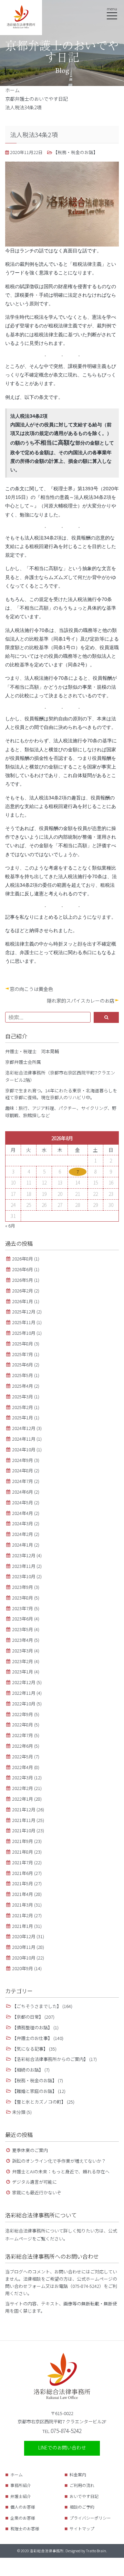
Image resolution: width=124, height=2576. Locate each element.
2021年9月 (23, 1841)
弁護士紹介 (21, 2496)
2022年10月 (24, 1704)
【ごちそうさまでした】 (37, 2006)
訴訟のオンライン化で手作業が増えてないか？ (59, 2161)
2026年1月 (23, 1301)
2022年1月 (23, 1799)
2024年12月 (24, 1428)
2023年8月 (23, 1598)
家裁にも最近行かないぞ (37, 2192)
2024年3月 (23, 1523)
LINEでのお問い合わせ (62, 2447)
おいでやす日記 (84, 2496)
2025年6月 (23, 1365)
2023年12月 (24, 1555)
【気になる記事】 (30, 2049)
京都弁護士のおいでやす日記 (37, 99)
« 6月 (10, 1226)
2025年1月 (23, 1417)
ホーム (12, 90)
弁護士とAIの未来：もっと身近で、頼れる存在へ (61, 2171)
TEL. (62, 2431)
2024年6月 (23, 1492)
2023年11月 (24, 1566)
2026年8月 (23, 1259)
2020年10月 (24, 1958)
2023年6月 (23, 1619)
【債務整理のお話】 (32, 2027)
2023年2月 (23, 1661)
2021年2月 (23, 1915)
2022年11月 (24, 1693)
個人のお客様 (23, 2507)
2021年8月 (23, 1852)
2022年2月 (23, 1788)
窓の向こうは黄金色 (31, 989)
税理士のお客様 (25, 2528)
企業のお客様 (23, 2518)
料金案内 (78, 2474)
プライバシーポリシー (90, 2518)
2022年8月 (23, 1724)
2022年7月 (23, 1735)
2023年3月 (23, 1651)
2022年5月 (23, 1756)
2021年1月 (23, 1926)
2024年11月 (24, 1439)
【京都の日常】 (28, 2017)
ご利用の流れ (82, 2485)
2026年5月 (23, 1280)
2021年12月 (24, 1809)
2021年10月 (24, 1830)
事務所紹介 (21, 2485)
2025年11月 (24, 1322)
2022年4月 (23, 1767)
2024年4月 (23, 1513)
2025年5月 (23, 1375)
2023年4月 (23, 1640)
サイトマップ (82, 2528)
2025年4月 (23, 1386)
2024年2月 (23, 1534)
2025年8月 (23, 1344)
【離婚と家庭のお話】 (34, 2091)
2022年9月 (23, 1714)
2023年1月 (23, 1672)
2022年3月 (23, 1777)
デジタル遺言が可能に (34, 2182)
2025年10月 (24, 1333)
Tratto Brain (96, 2551)
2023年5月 (23, 1629)
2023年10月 (24, 1576)
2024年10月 (24, 1449)
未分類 (19, 2112)
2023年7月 (23, 1608)
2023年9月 (23, 1587)
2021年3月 (23, 1905)
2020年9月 (23, 1968)
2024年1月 (23, 1545)
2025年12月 (24, 1312)
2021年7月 (23, 1862)
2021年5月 (23, 1883)
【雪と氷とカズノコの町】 (39, 2102)
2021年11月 (24, 1820)
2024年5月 (23, 1502)
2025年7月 (23, 1354)
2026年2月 (23, 1291)
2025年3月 (23, 1396)
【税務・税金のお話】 (74, 152)
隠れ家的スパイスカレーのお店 (81, 1001)
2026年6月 (23, 1269)
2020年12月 (24, 1936)
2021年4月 (23, 1894)
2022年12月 (24, 1682)
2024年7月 (23, 1481)
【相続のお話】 (28, 2070)
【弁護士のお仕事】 (32, 2038)
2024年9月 (23, 1460)
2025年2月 (23, 1407)
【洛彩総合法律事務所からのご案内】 (50, 2059)
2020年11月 (24, 1947)
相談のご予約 (82, 2507)
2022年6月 (23, 1746)
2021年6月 (23, 1873)
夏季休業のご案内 (30, 2150)
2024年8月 (23, 1470)
